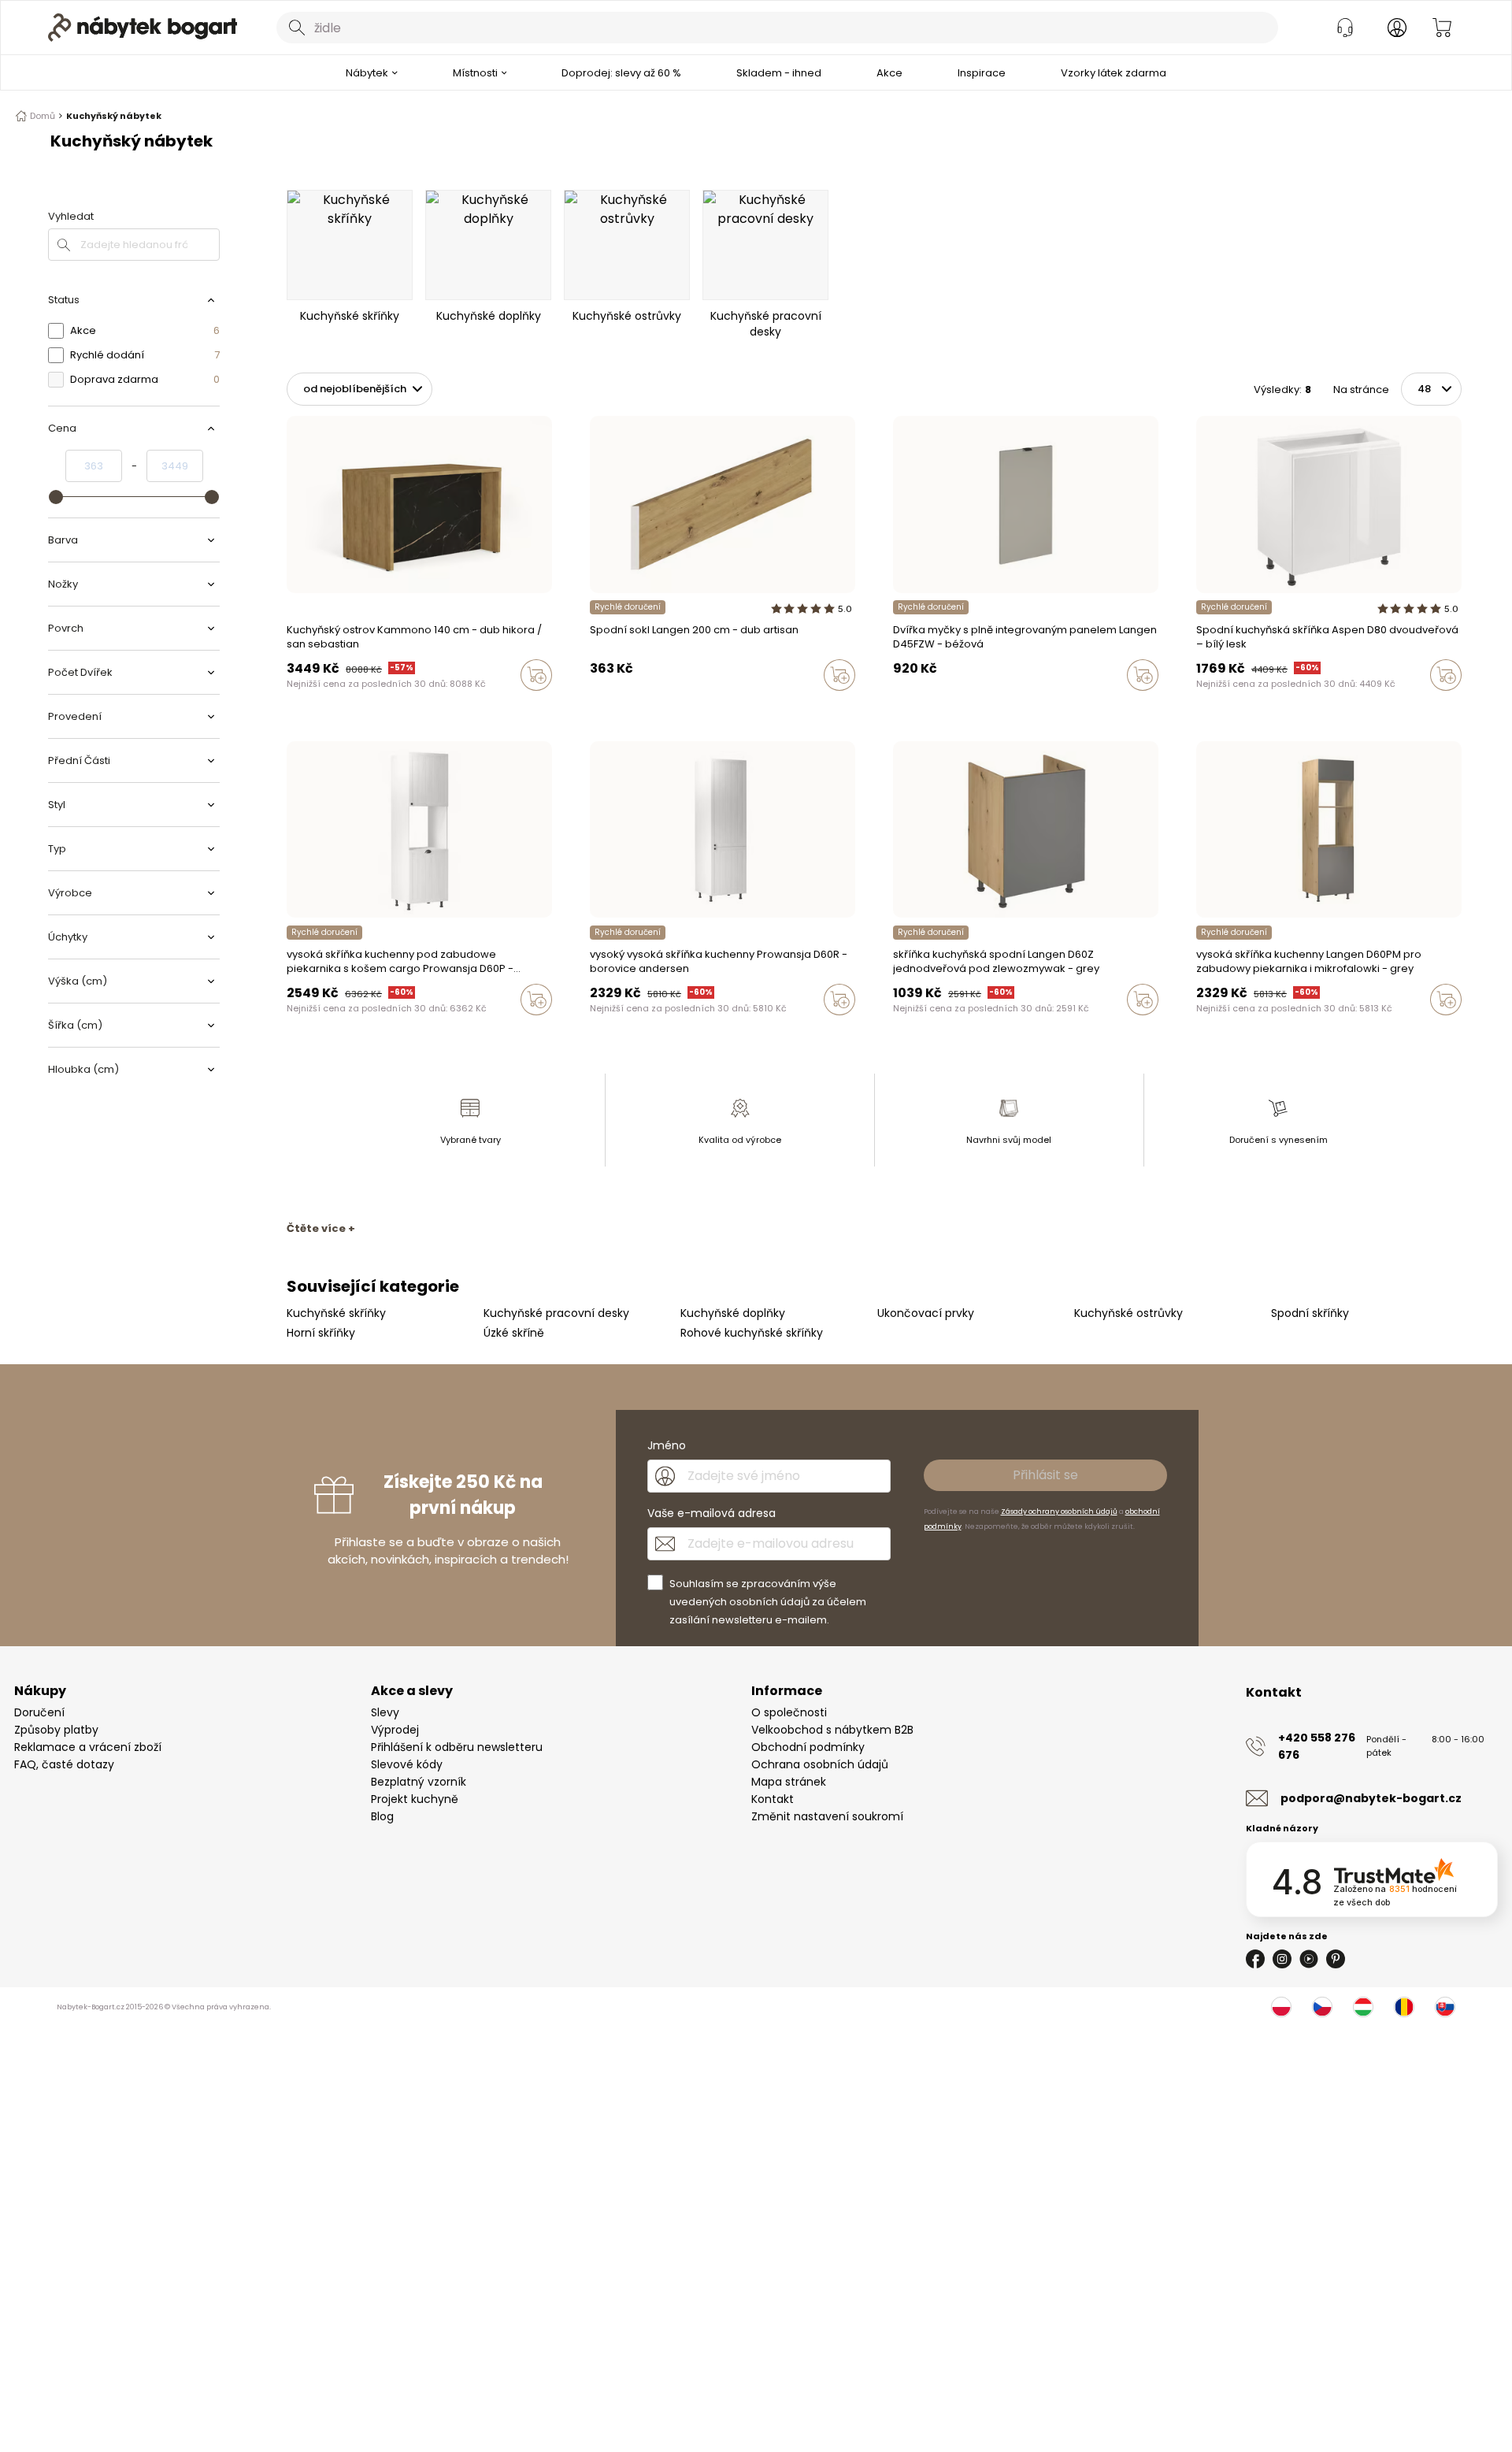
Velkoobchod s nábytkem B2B (832, 1730)
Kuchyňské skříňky (336, 1313)
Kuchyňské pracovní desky (556, 1313)
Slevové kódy (407, 1764)
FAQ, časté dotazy (64, 1764)
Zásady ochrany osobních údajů (1059, 1512)
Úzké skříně (514, 1333)
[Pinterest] (1336, 1959)
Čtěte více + (321, 1228)
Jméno (667, 1445)
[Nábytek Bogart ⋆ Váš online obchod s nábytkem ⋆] (143, 28)
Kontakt (773, 1799)
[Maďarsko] (1363, 2007)
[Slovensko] (1445, 2007)
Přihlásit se (1045, 1475)
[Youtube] (1309, 1959)
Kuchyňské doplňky (733, 1313)
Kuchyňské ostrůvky (1128, 1313)
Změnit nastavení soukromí (827, 1816)
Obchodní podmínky (808, 1747)
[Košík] (1442, 28)
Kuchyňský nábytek (114, 116)
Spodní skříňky (1310, 1313)
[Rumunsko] (1404, 2007)
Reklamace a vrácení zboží (88, 1747)
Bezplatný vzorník (419, 1782)
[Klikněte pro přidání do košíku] (536, 675)
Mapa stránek (789, 1782)
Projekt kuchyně (415, 1799)
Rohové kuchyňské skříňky (752, 1333)
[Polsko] (1281, 2007)
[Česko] (1322, 2007)
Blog (382, 1816)
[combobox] (777, 28)
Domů (43, 116)
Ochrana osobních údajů (820, 1764)
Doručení (39, 1712)
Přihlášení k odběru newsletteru (457, 1747)
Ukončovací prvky (926, 1313)
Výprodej (395, 1730)
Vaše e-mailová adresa (712, 1513)
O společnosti (789, 1712)
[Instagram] (1282, 1959)
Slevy (385, 1712)
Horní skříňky (321, 1333)
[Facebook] (1255, 1959)
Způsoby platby (56, 1730)
